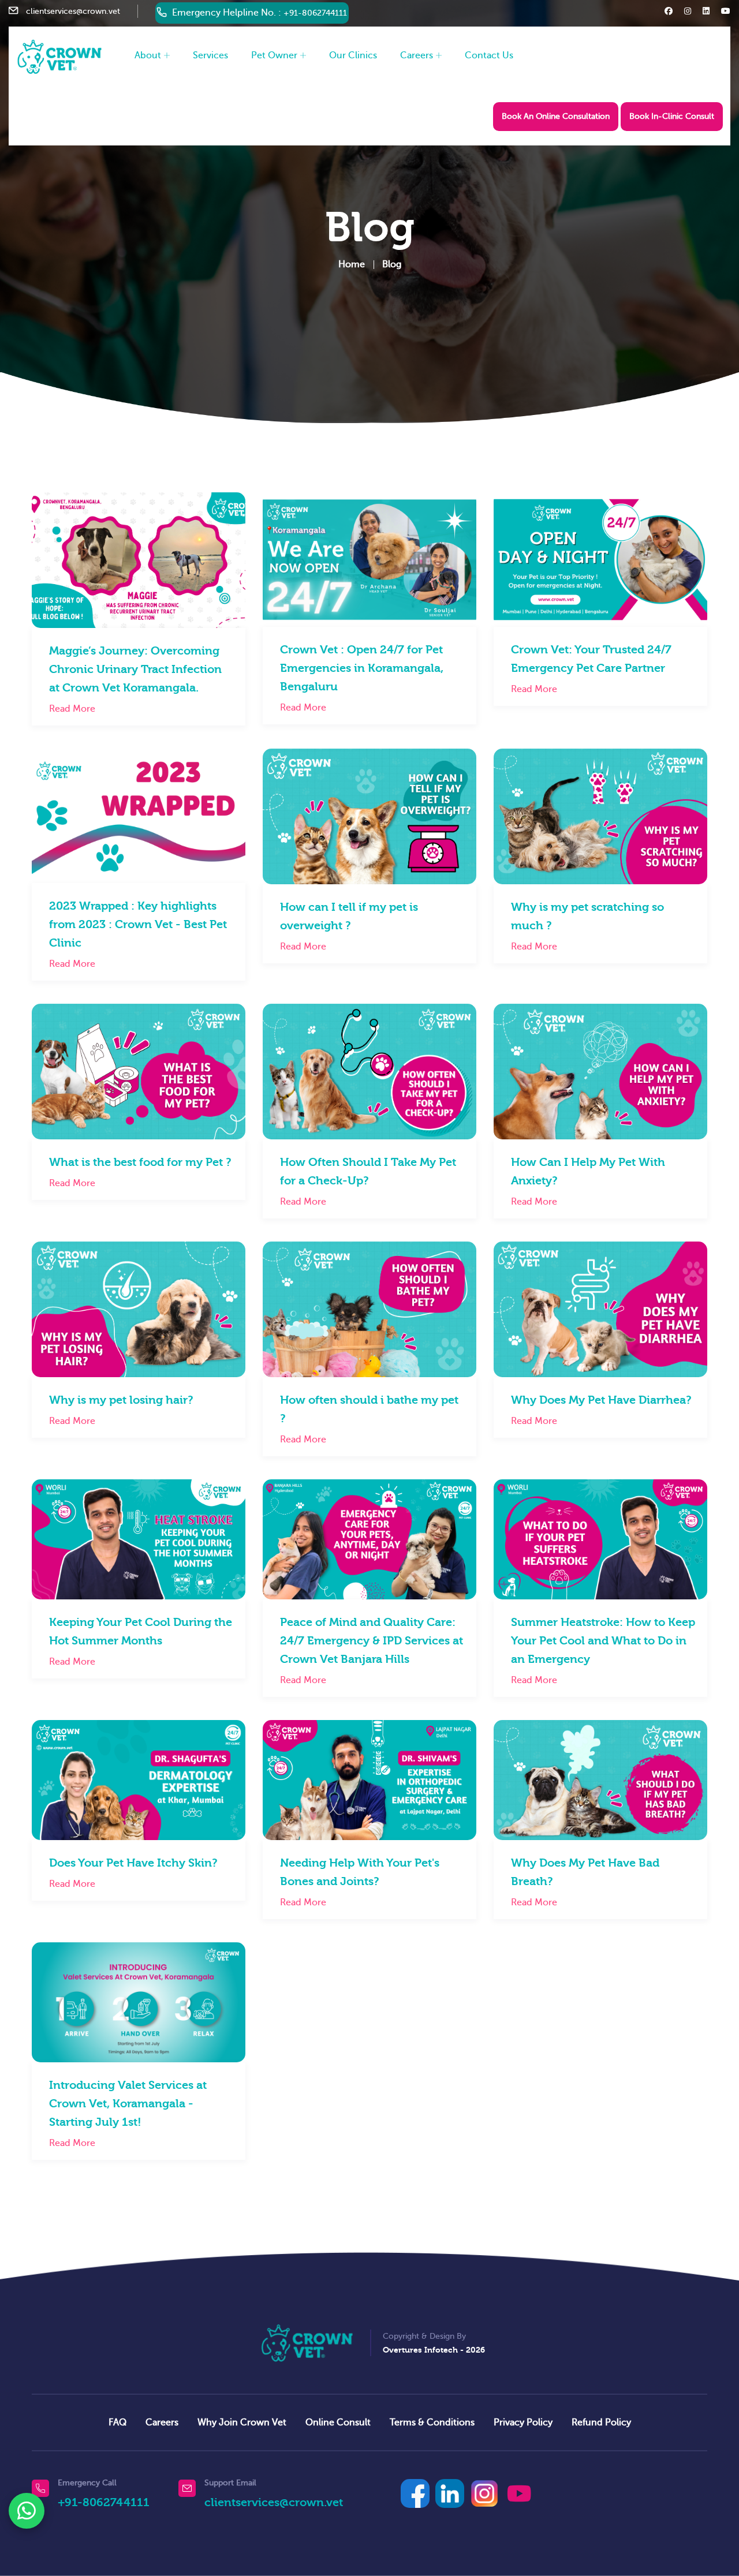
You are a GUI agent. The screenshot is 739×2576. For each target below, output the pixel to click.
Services (210, 55)
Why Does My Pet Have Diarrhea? (601, 1400)
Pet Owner (274, 55)
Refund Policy (601, 2422)
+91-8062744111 (315, 13)
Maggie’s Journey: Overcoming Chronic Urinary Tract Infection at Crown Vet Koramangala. (135, 669)
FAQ (117, 2422)
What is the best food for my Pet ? (140, 1162)
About (148, 55)
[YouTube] (519, 2493)
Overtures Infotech (420, 2350)
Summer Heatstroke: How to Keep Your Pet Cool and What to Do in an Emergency (603, 1641)
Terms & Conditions (432, 2422)
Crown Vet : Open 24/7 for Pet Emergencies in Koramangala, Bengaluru (362, 668)
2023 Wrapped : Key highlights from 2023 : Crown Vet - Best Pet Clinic (138, 924)
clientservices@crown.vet (73, 11)
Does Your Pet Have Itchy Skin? (133, 1863)
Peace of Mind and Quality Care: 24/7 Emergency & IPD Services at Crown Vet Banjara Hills (372, 1641)
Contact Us (489, 55)
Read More (72, 709)
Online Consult (338, 2422)
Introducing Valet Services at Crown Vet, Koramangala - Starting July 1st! (128, 2104)
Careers (417, 55)
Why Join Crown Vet (242, 2422)
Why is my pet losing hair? (121, 1400)
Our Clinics (353, 55)
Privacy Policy (523, 2422)
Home (352, 264)
